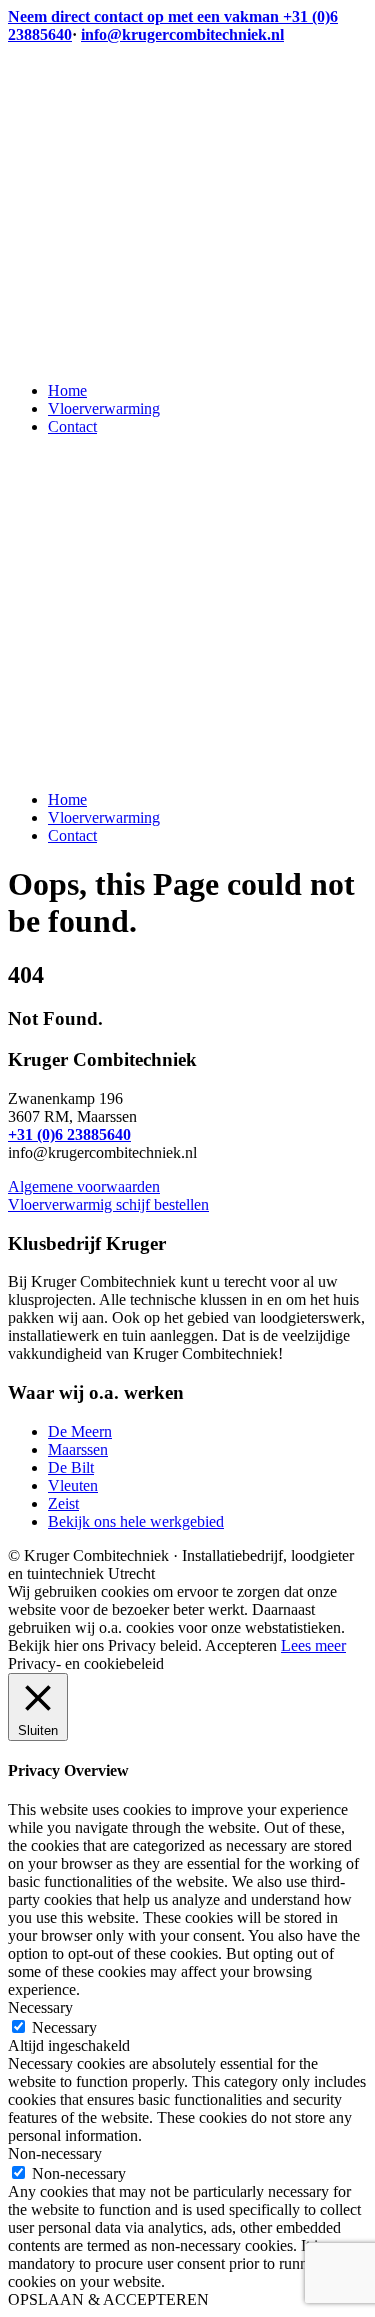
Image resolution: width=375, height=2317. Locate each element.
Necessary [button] (40, 2007)
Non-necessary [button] (55, 2153)
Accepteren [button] (241, 1645)
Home (67, 390)
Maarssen (78, 1449)
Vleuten (73, 1485)
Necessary (64, 2027)
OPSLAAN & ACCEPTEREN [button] (108, 2299)
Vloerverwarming (104, 408)
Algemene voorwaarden (84, 1186)
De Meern (80, 1431)
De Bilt (71, 1467)
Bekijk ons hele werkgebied (136, 1521)
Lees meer (313, 1645)
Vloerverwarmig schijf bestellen (108, 1204)
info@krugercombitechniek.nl (182, 34)
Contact (72, 426)
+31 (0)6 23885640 (69, 1134)
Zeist (63, 1503)
